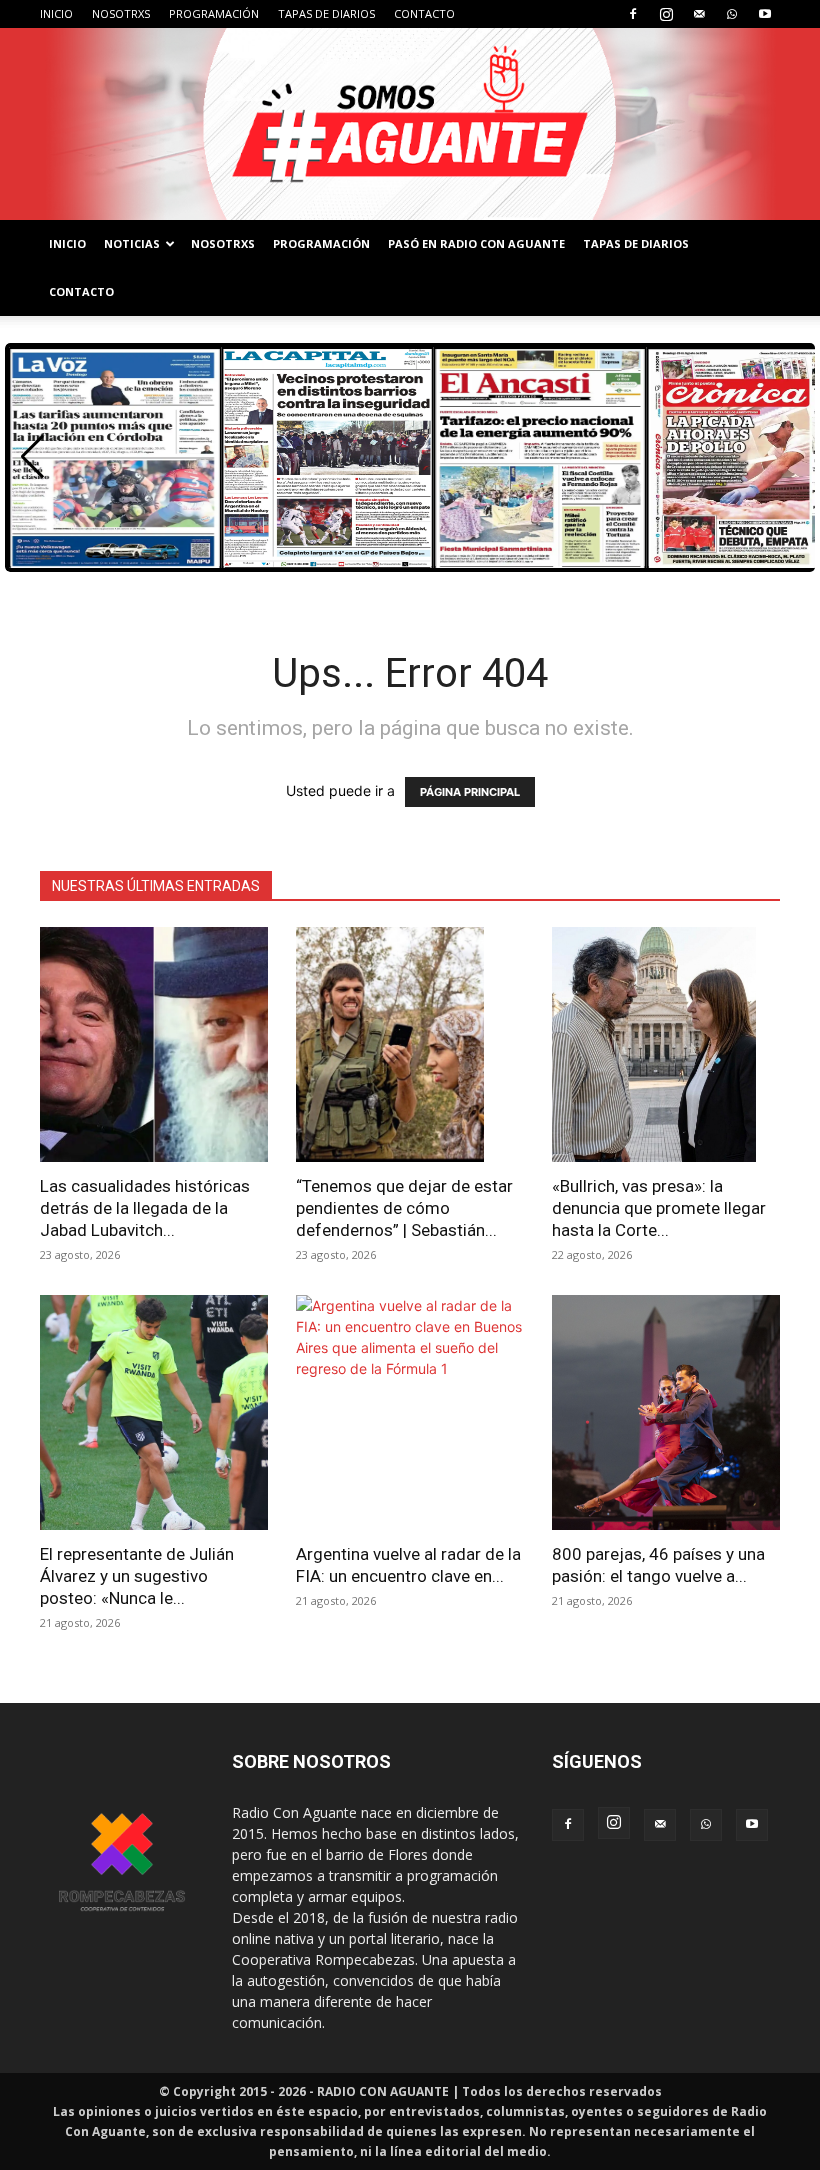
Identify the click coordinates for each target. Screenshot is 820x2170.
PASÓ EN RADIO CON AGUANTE (476, 243)
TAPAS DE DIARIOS (326, 13)
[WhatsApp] (732, 14)
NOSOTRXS (121, 13)
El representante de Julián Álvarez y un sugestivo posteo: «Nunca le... (137, 1576)
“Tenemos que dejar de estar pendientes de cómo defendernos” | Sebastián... (404, 1208)
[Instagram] (666, 14)
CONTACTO (424, 13)
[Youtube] (765, 14)
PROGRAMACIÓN (214, 13)
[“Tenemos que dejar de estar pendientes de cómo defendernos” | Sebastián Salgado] (410, 1044)
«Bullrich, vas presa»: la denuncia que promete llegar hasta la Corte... (659, 1208)
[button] (32, 457)
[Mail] (699, 14)
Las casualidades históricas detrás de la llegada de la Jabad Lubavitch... (145, 1208)
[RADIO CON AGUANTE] (410, 124)
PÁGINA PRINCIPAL (470, 792)
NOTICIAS (132, 243)
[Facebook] (633, 14)
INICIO (56, 13)
